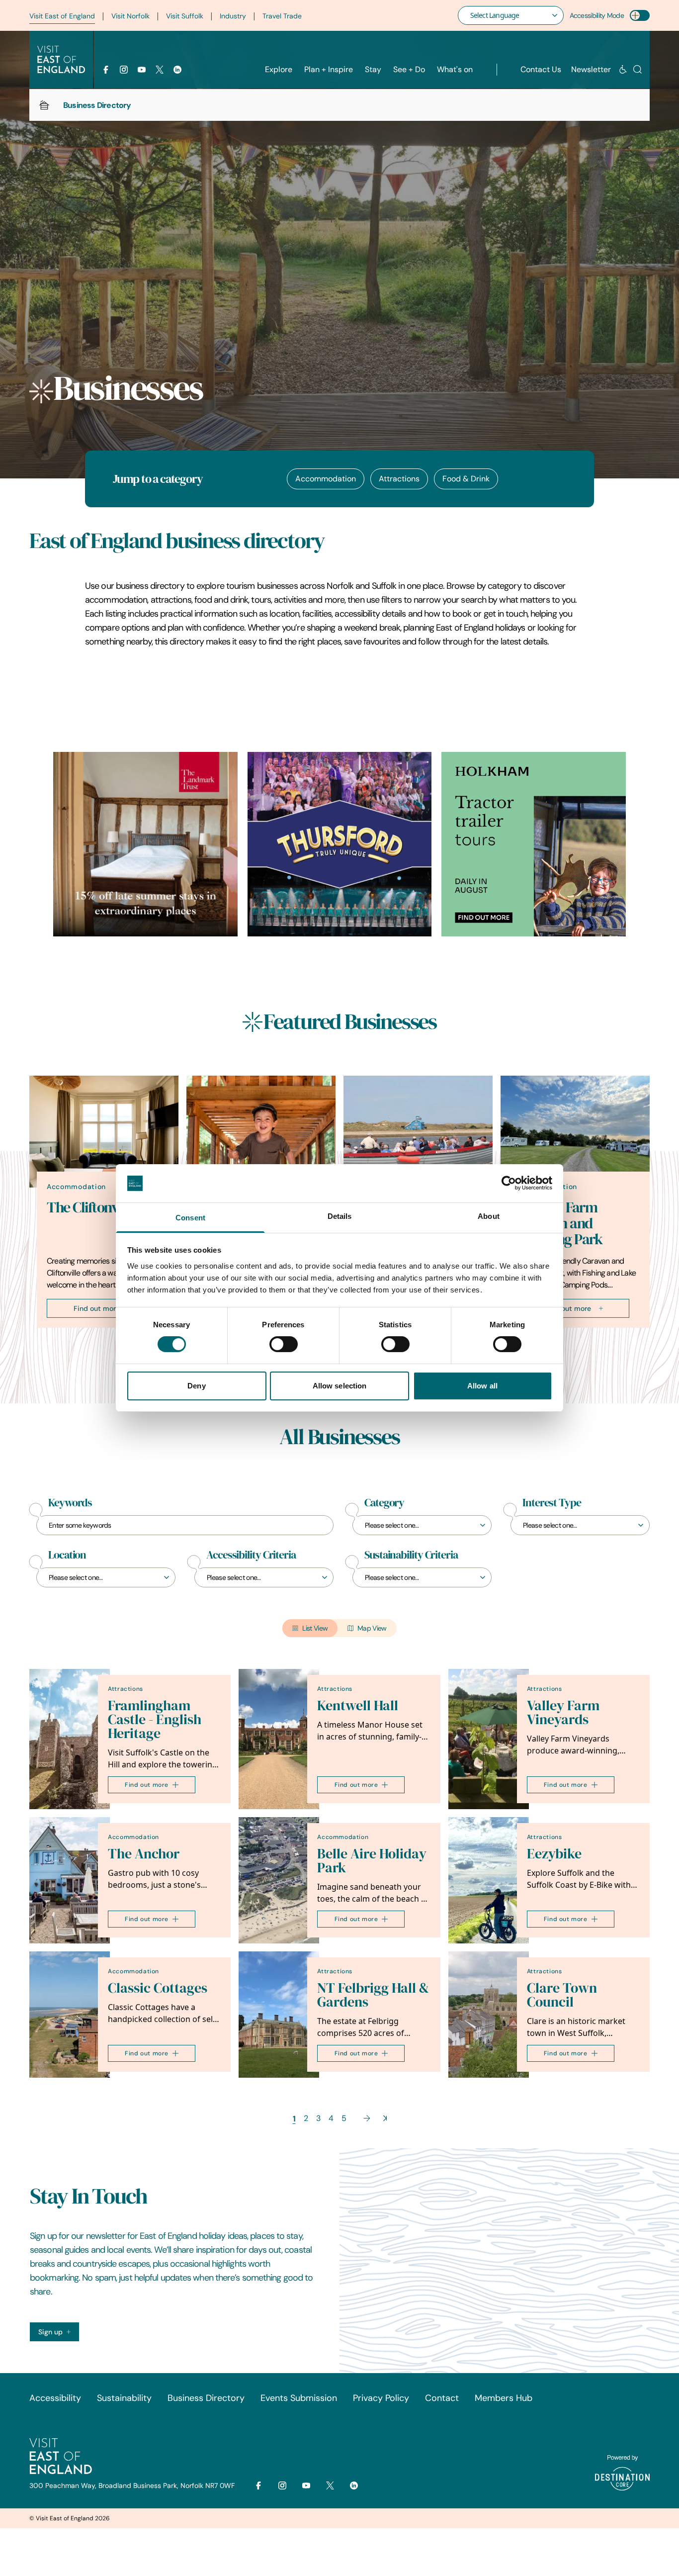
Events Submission (299, 2398)
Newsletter (591, 69)
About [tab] (489, 1216)
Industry (233, 16)
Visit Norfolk (130, 16)
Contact (442, 2398)
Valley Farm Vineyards (563, 1712)
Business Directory (206, 2398)
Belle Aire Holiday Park (372, 1861)
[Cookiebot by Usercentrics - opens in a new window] (509, 1183)
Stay (373, 69)
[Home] (44, 105)
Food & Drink (466, 479)
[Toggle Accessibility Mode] (640, 15)
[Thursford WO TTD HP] (340, 844)
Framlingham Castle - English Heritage (155, 1719)
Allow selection (340, 1386)
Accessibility (55, 2398)
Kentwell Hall (358, 1705)
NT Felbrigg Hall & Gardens (373, 1995)
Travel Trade (282, 16)
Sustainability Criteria (411, 1555)
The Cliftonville (91, 1207)
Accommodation (326, 479)
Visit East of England (62, 16)
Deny (196, 1386)
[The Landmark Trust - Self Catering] (145, 844)
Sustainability (124, 2398)
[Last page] (385, 2118)
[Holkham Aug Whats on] (534, 844)
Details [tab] (340, 1216)
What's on (455, 69)
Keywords (70, 1503)
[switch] (284, 1344)
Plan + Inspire (329, 69)
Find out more (97, 1308)
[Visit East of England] (61, 60)
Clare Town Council (562, 1995)
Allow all (482, 1386)
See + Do (409, 69)
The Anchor (144, 1854)
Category (384, 1503)
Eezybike (554, 1854)
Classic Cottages (158, 1988)
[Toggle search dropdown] (637, 69)
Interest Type (552, 1503)
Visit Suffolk (185, 16)
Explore (279, 69)
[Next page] (367, 2118)
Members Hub (504, 2398)
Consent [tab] (190, 1218)
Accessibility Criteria (251, 1555)
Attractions (399, 479)
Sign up (50, 2332)
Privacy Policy (381, 2398)
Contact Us (541, 69)
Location (67, 1555)
